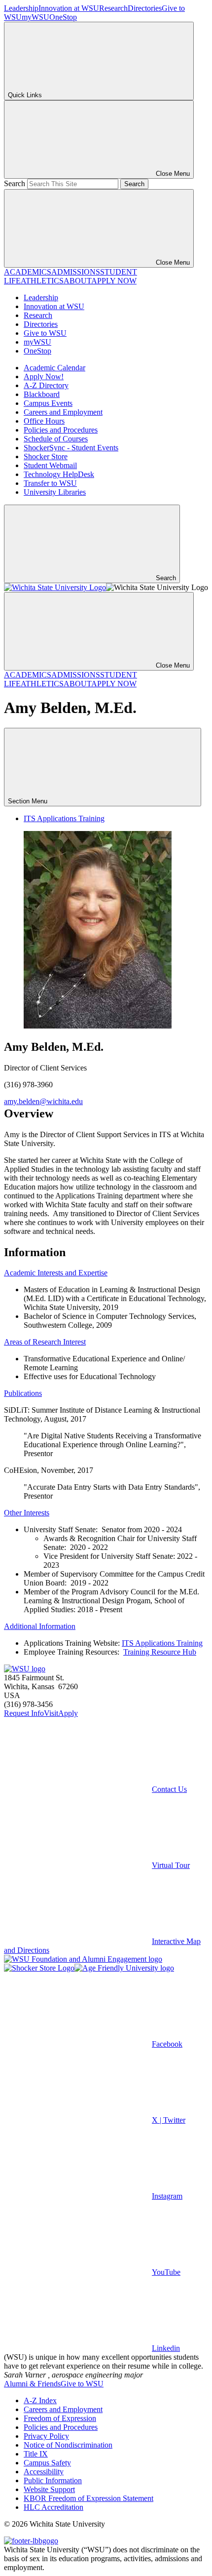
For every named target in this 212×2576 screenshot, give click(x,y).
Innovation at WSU (69, 8)
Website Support (49, 2489)
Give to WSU (45, 333)
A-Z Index (40, 2400)
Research (113, 8)
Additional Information (40, 1626)
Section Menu (29, 801)
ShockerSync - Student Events (71, 448)
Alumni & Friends (32, 2384)
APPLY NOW (114, 281)
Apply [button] (68, 1713)
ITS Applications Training (64, 818)
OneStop (63, 17)
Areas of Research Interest (45, 1342)
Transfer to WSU (50, 483)
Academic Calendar (54, 368)
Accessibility (44, 2472)
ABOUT (77, 281)
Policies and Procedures (61, 430)
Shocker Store (46, 456)
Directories (145, 8)
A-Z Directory (46, 385)
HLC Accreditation (53, 2507)
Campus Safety (47, 2463)
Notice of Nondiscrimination (68, 2445)
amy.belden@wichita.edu (43, 1101)
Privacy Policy (46, 2436)
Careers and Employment (63, 412)
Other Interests (27, 1513)
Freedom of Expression (60, 2418)
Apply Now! (44, 376)
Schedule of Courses (56, 439)
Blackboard (42, 394)
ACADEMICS (28, 272)
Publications (23, 1393)
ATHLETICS (42, 281)
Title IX (36, 2454)
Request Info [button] (24, 1713)
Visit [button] (51, 1713)
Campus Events (48, 403)
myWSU (35, 17)
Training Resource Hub (160, 1652)
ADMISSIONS (76, 272)
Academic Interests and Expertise (56, 1273)
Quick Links (25, 95)
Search (15, 183)
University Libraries (55, 492)
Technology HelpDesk (59, 474)
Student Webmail (50, 465)
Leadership (21, 8)
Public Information (53, 2480)
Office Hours (44, 421)
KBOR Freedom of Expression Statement (88, 2498)
